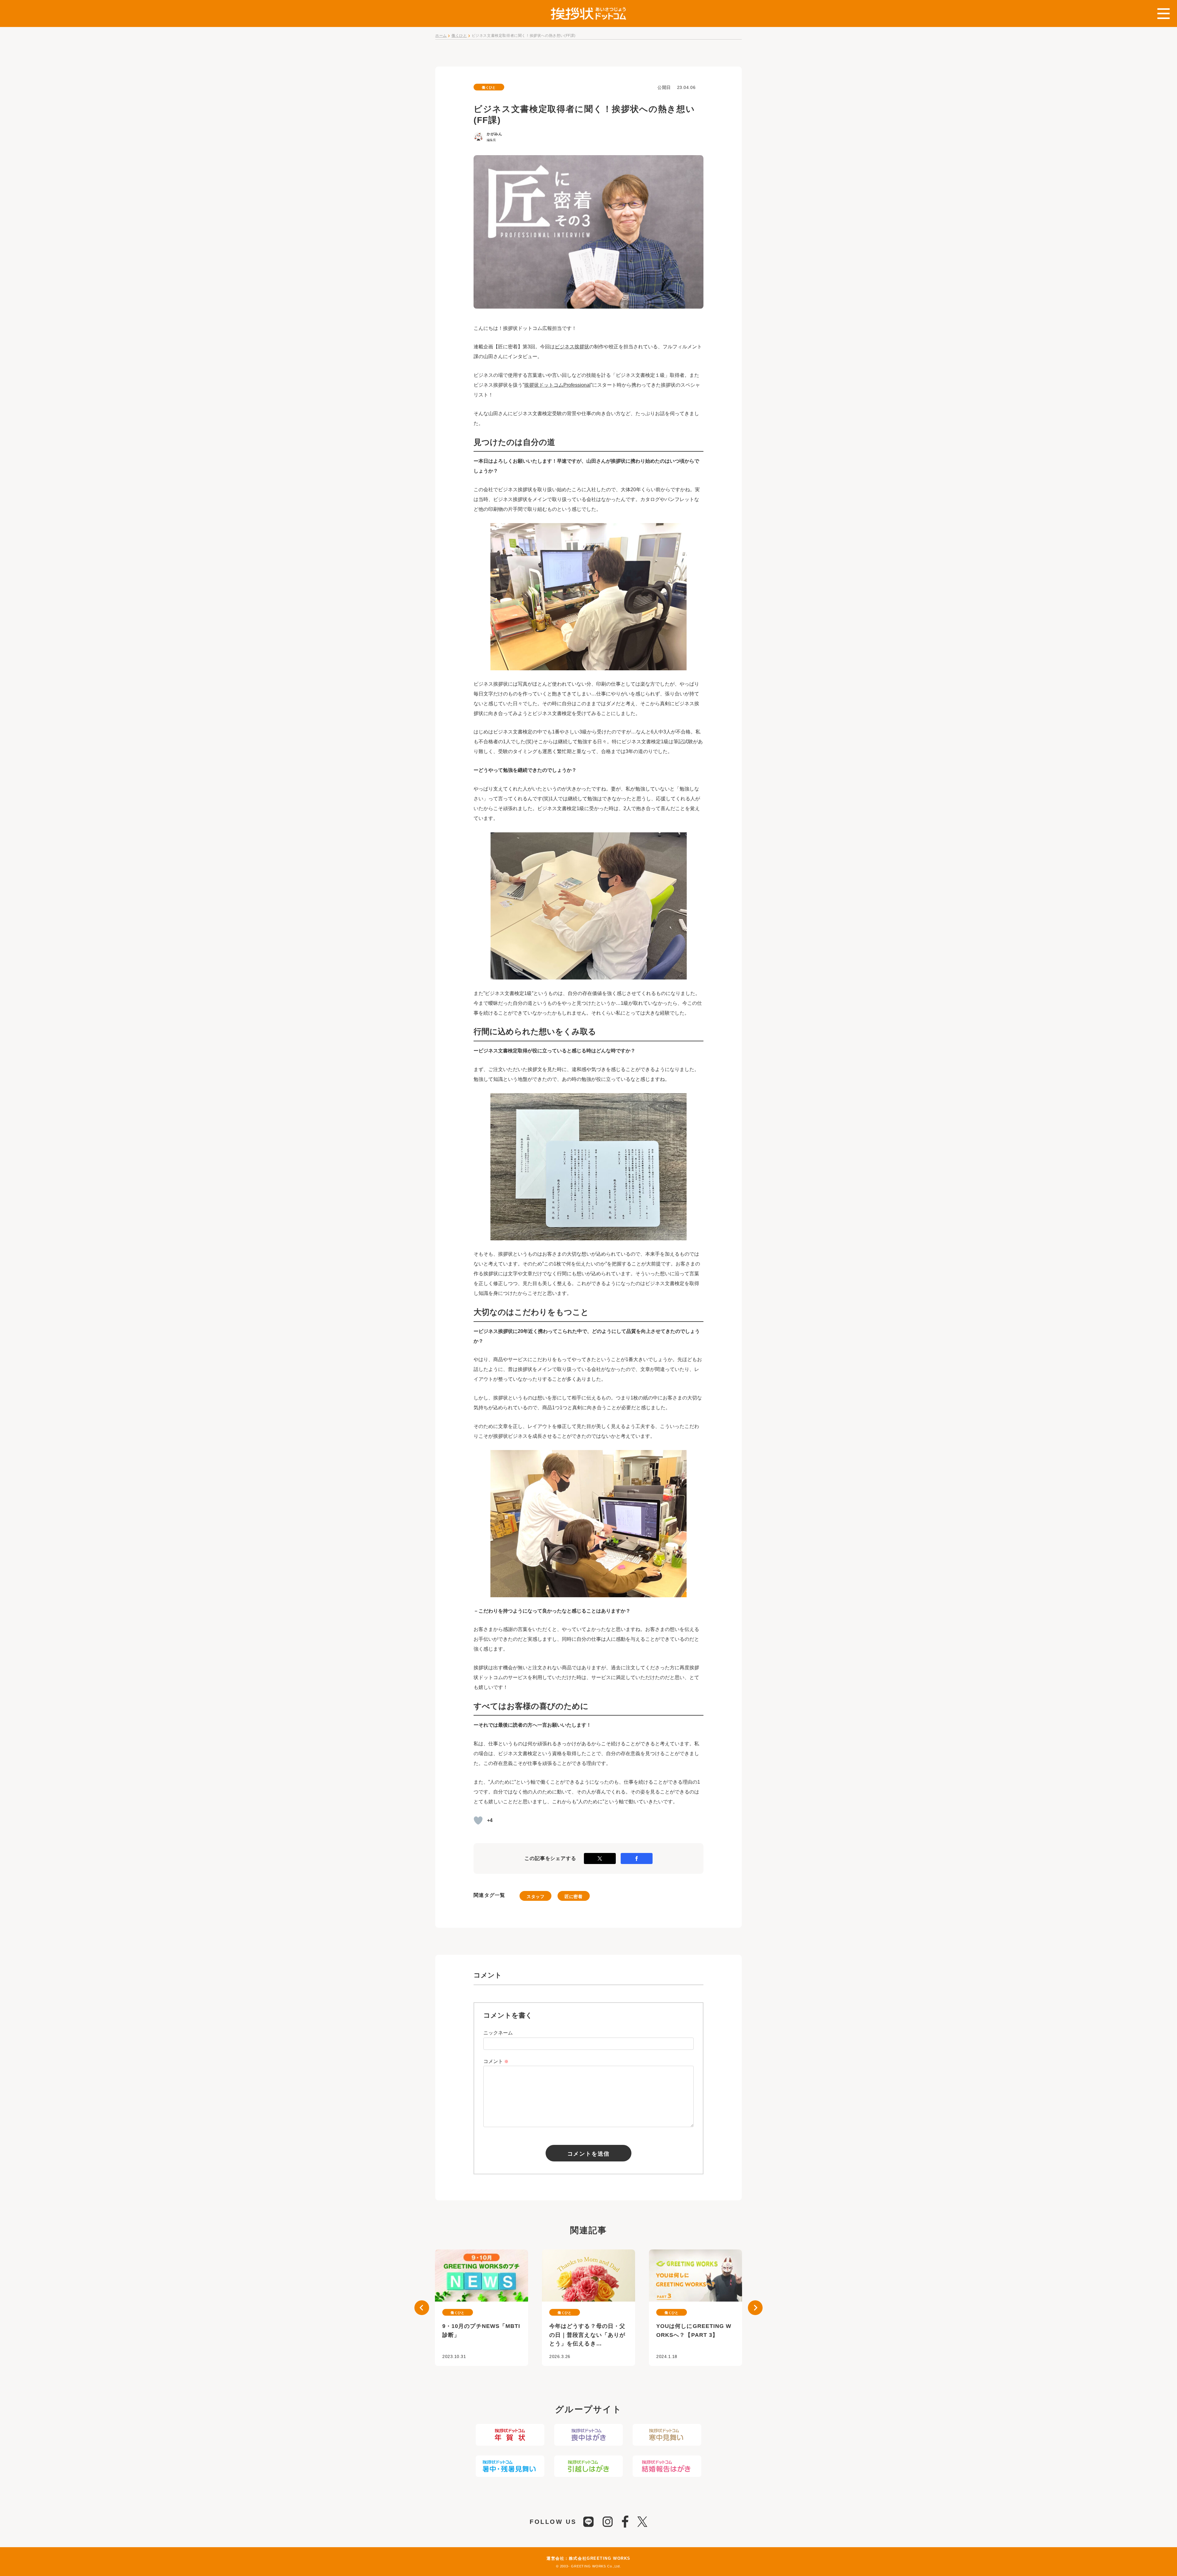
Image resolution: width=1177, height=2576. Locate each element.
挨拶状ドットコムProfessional (557, 385)
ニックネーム (498, 2033)
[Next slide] (755, 2308)
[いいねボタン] (478, 1820)
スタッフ (535, 1897)
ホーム (441, 36)
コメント (496, 2061)
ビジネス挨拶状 (572, 347)
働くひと (459, 36)
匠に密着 (573, 1897)
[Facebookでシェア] (637, 1858)
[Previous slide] (422, 2308)
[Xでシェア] (600, 1858)
